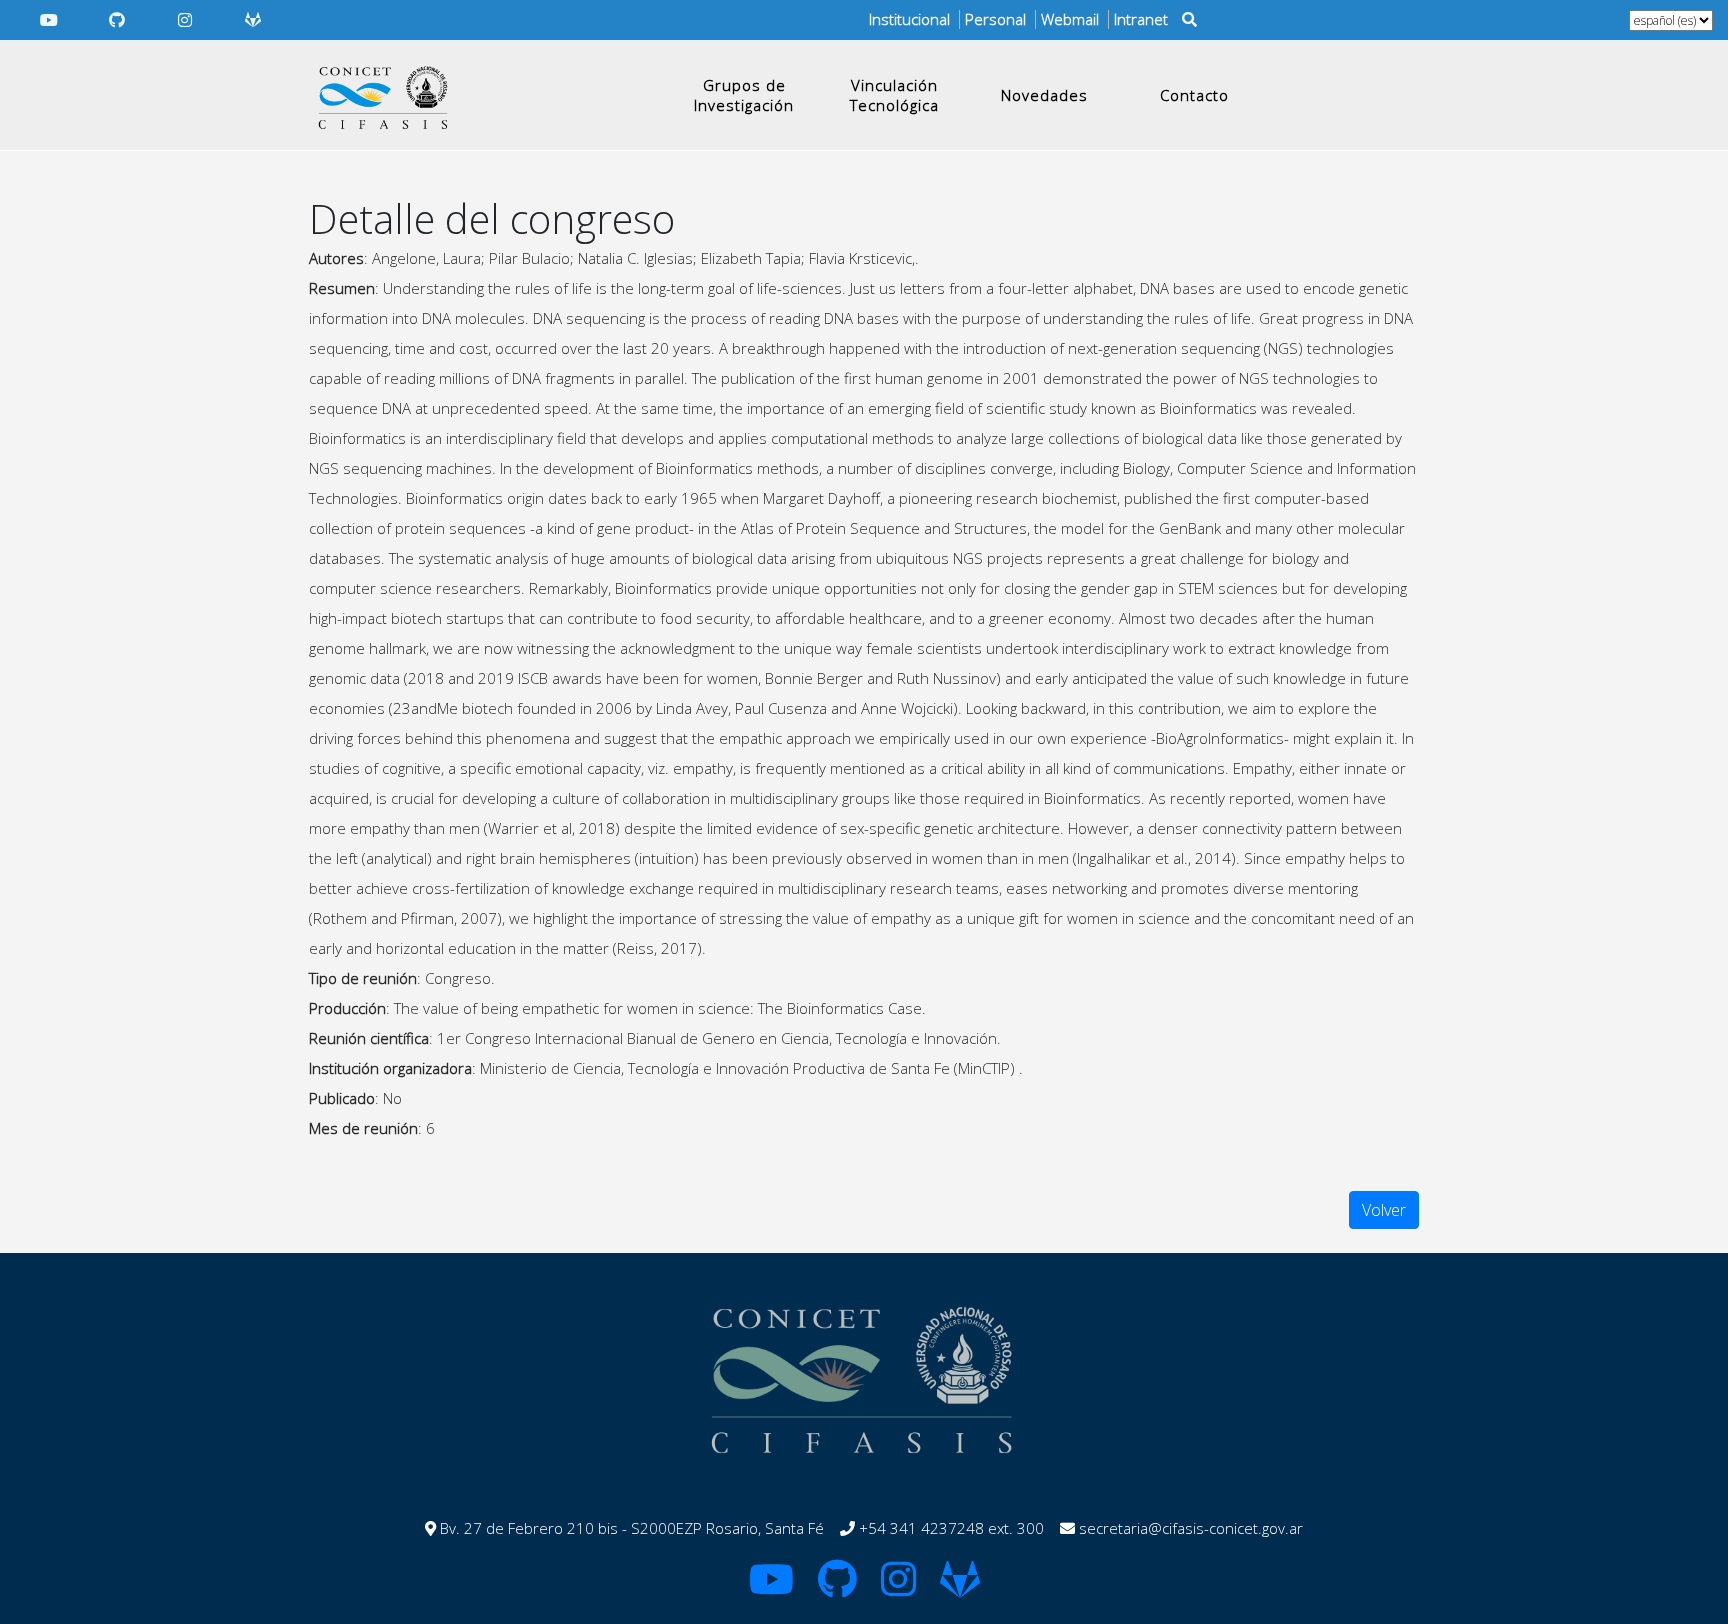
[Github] (117, 20)
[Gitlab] (253, 20)
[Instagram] (185, 20)
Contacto (1194, 95)
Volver (1384, 1210)
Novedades (1044, 95)
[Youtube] (49, 20)
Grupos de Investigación (744, 95)
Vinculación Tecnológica (894, 95)
